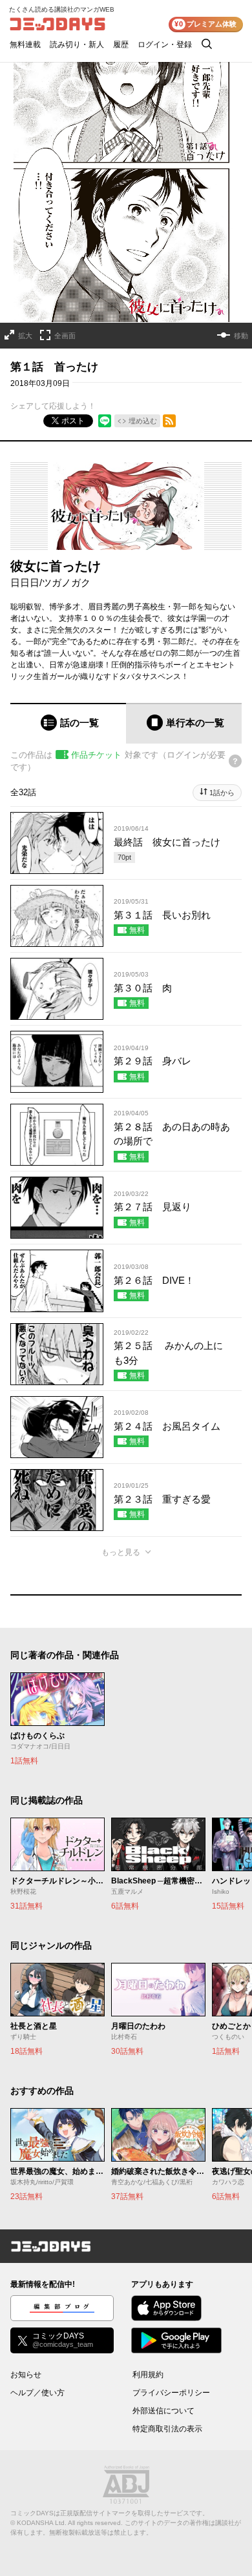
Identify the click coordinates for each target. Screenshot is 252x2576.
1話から (222, 793)
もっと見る (121, 1552)
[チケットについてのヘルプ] (235, 761)
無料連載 (25, 45)
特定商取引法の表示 (167, 2429)
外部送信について (163, 2411)
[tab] (68, 723)
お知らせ (26, 2375)
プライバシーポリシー (171, 2393)
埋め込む (143, 421)
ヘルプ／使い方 (37, 2393)
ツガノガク (66, 583)
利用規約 (148, 2375)
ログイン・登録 (165, 45)
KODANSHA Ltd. (42, 2523)
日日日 (25, 583)
